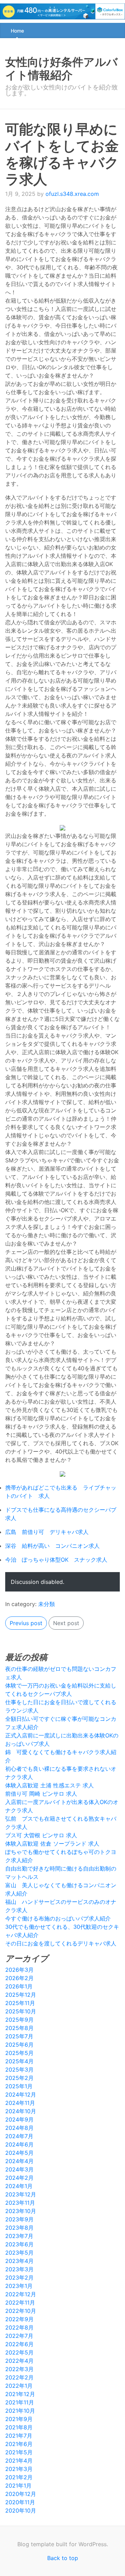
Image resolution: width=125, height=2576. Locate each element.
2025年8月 (19, 2028)
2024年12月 (21, 2094)
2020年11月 (20, 2502)
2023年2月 (19, 2278)
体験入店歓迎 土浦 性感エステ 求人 (49, 1785)
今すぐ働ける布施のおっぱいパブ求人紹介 (58, 1918)
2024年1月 (19, 2186)
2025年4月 (19, 2061)
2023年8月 (19, 2228)
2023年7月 (19, 2236)
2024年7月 (19, 2136)
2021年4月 (19, 2461)
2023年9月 (19, 2219)
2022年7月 (19, 2336)
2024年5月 (19, 2153)
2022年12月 (21, 2294)
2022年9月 (19, 2319)
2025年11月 (20, 2003)
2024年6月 (19, 2144)
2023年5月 (19, 2253)
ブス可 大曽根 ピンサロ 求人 (41, 1835)
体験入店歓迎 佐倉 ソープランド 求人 (52, 1844)
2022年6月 (19, 2344)
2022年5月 (19, 2352)
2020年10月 (21, 2510)
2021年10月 (20, 2411)
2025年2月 (19, 2078)
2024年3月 (19, 2169)
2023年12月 (21, 2194)
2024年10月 (21, 2111)
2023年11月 (20, 2203)
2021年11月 (20, 2402)
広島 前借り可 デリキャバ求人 (47, 1532)
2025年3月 (19, 2070)
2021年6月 (19, 2444)
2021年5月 (19, 2452)
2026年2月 (19, 1978)
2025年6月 (19, 2045)
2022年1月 (19, 2386)
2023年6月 (19, 2244)
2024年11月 (20, 2103)
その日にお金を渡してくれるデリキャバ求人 (61, 1943)
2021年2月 (19, 2477)
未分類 (47, 1604)
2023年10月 (21, 2211)
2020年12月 (21, 2494)
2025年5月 (19, 2053)
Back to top (63, 2558)
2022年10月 (21, 2311)
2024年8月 (19, 2128)
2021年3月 (19, 2469)
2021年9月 (19, 2419)
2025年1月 (19, 2086)
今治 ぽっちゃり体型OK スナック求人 (56, 1560)
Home (17, 31)
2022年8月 (19, 2327)
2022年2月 (19, 2377)
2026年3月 (19, 1970)
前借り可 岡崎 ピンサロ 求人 (41, 1794)
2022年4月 (19, 2361)
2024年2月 (19, 2178)
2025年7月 (19, 2036)
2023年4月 (19, 2261)
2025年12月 (21, 1995)
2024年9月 (19, 2119)
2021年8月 (19, 2427)
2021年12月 (20, 2394)
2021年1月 (18, 2486)
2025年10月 (21, 2011)
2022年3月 (19, 2369)
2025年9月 (19, 2020)
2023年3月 (19, 2269)
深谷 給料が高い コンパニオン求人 (52, 1546)
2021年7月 (19, 2436)
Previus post (26, 1623)
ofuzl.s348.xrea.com (72, 194)
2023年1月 (19, 2286)
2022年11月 (20, 2302)
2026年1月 (19, 1986)
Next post (66, 1623)
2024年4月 (19, 2161)
